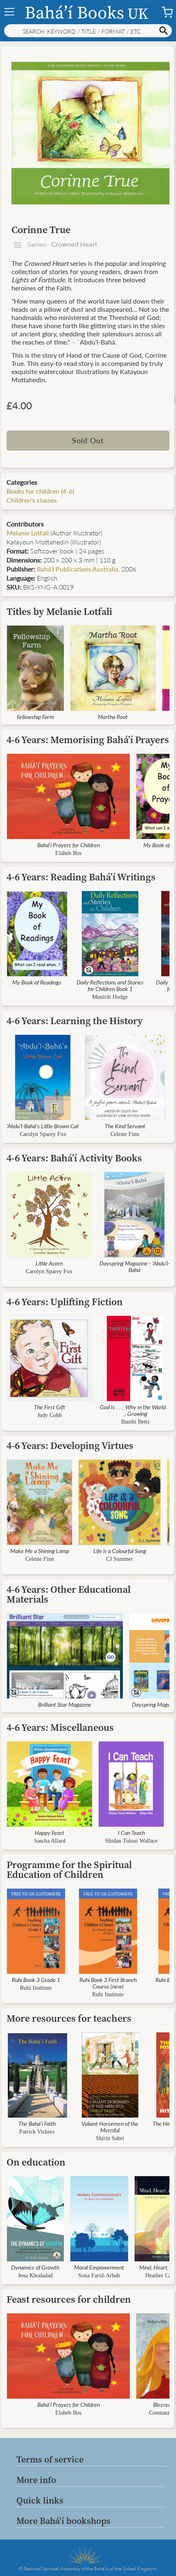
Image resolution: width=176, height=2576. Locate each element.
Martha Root (113, 717)
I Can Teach (131, 1832)
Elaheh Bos (68, 853)
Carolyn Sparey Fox (43, 1134)
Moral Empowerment (99, 2267)
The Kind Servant (125, 1126)
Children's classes (32, 500)
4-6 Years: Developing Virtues (70, 1446)
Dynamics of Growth (35, 2267)
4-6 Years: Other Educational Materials (69, 1594)
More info (36, 2480)
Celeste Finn (125, 1134)
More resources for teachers (69, 2018)
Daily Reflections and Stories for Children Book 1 (110, 985)
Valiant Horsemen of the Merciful (110, 2127)
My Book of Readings (37, 982)
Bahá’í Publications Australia (78, 569)
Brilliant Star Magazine (65, 1704)
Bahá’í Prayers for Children (69, 845)
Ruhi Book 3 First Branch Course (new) (108, 1983)
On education (36, 2162)
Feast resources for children (69, 2299)
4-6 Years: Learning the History (75, 1021)
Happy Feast (50, 1832)
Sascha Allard (50, 1841)
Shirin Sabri (110, 2138)
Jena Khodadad (35, 2276)
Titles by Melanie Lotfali (59, 611)
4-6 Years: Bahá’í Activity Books (74, 1158)
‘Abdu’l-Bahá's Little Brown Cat (43, 1126)
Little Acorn (49, 1263)
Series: (61, 245)
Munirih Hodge (110, 997)
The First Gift (50, 1407)
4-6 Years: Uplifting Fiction (65, 1302)
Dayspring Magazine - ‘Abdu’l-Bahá (135, 1266)
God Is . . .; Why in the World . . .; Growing (135, 1410)
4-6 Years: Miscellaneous (60, 1727)
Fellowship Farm (35, 717)
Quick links (40, 2500)
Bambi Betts (135, 1422)
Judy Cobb (50, 1415)
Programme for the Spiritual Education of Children (69, 1870)
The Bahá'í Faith (37, 2123)
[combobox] (88, 31)
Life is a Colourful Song (120, 1551)
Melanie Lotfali (28, 533)
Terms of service (50, 2459)
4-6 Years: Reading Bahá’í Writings (81, 877)
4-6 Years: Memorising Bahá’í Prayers (88, 740)
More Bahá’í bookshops (63, 2521)
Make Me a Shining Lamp (40, 1551)
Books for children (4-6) (40, 491)
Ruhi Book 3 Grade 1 (36, 1980)
